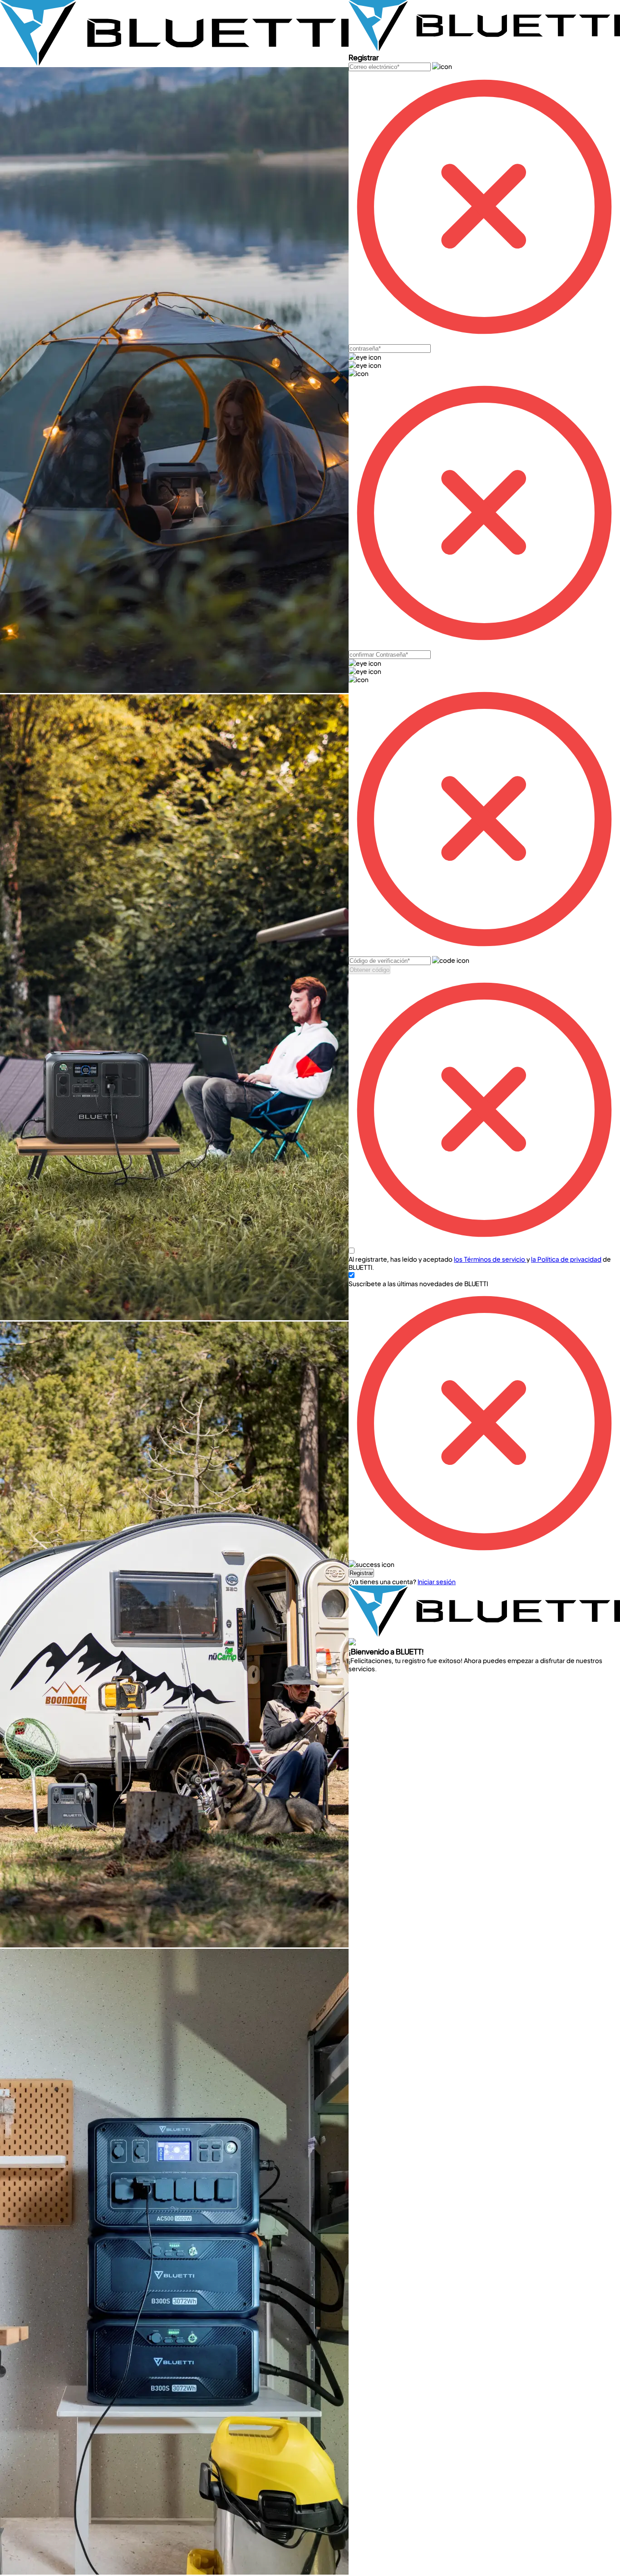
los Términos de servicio (490, 1259)
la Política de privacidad (566, 1259)
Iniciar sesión (437, 1581)
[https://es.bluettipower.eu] (174, 63)
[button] (361, 1573)
